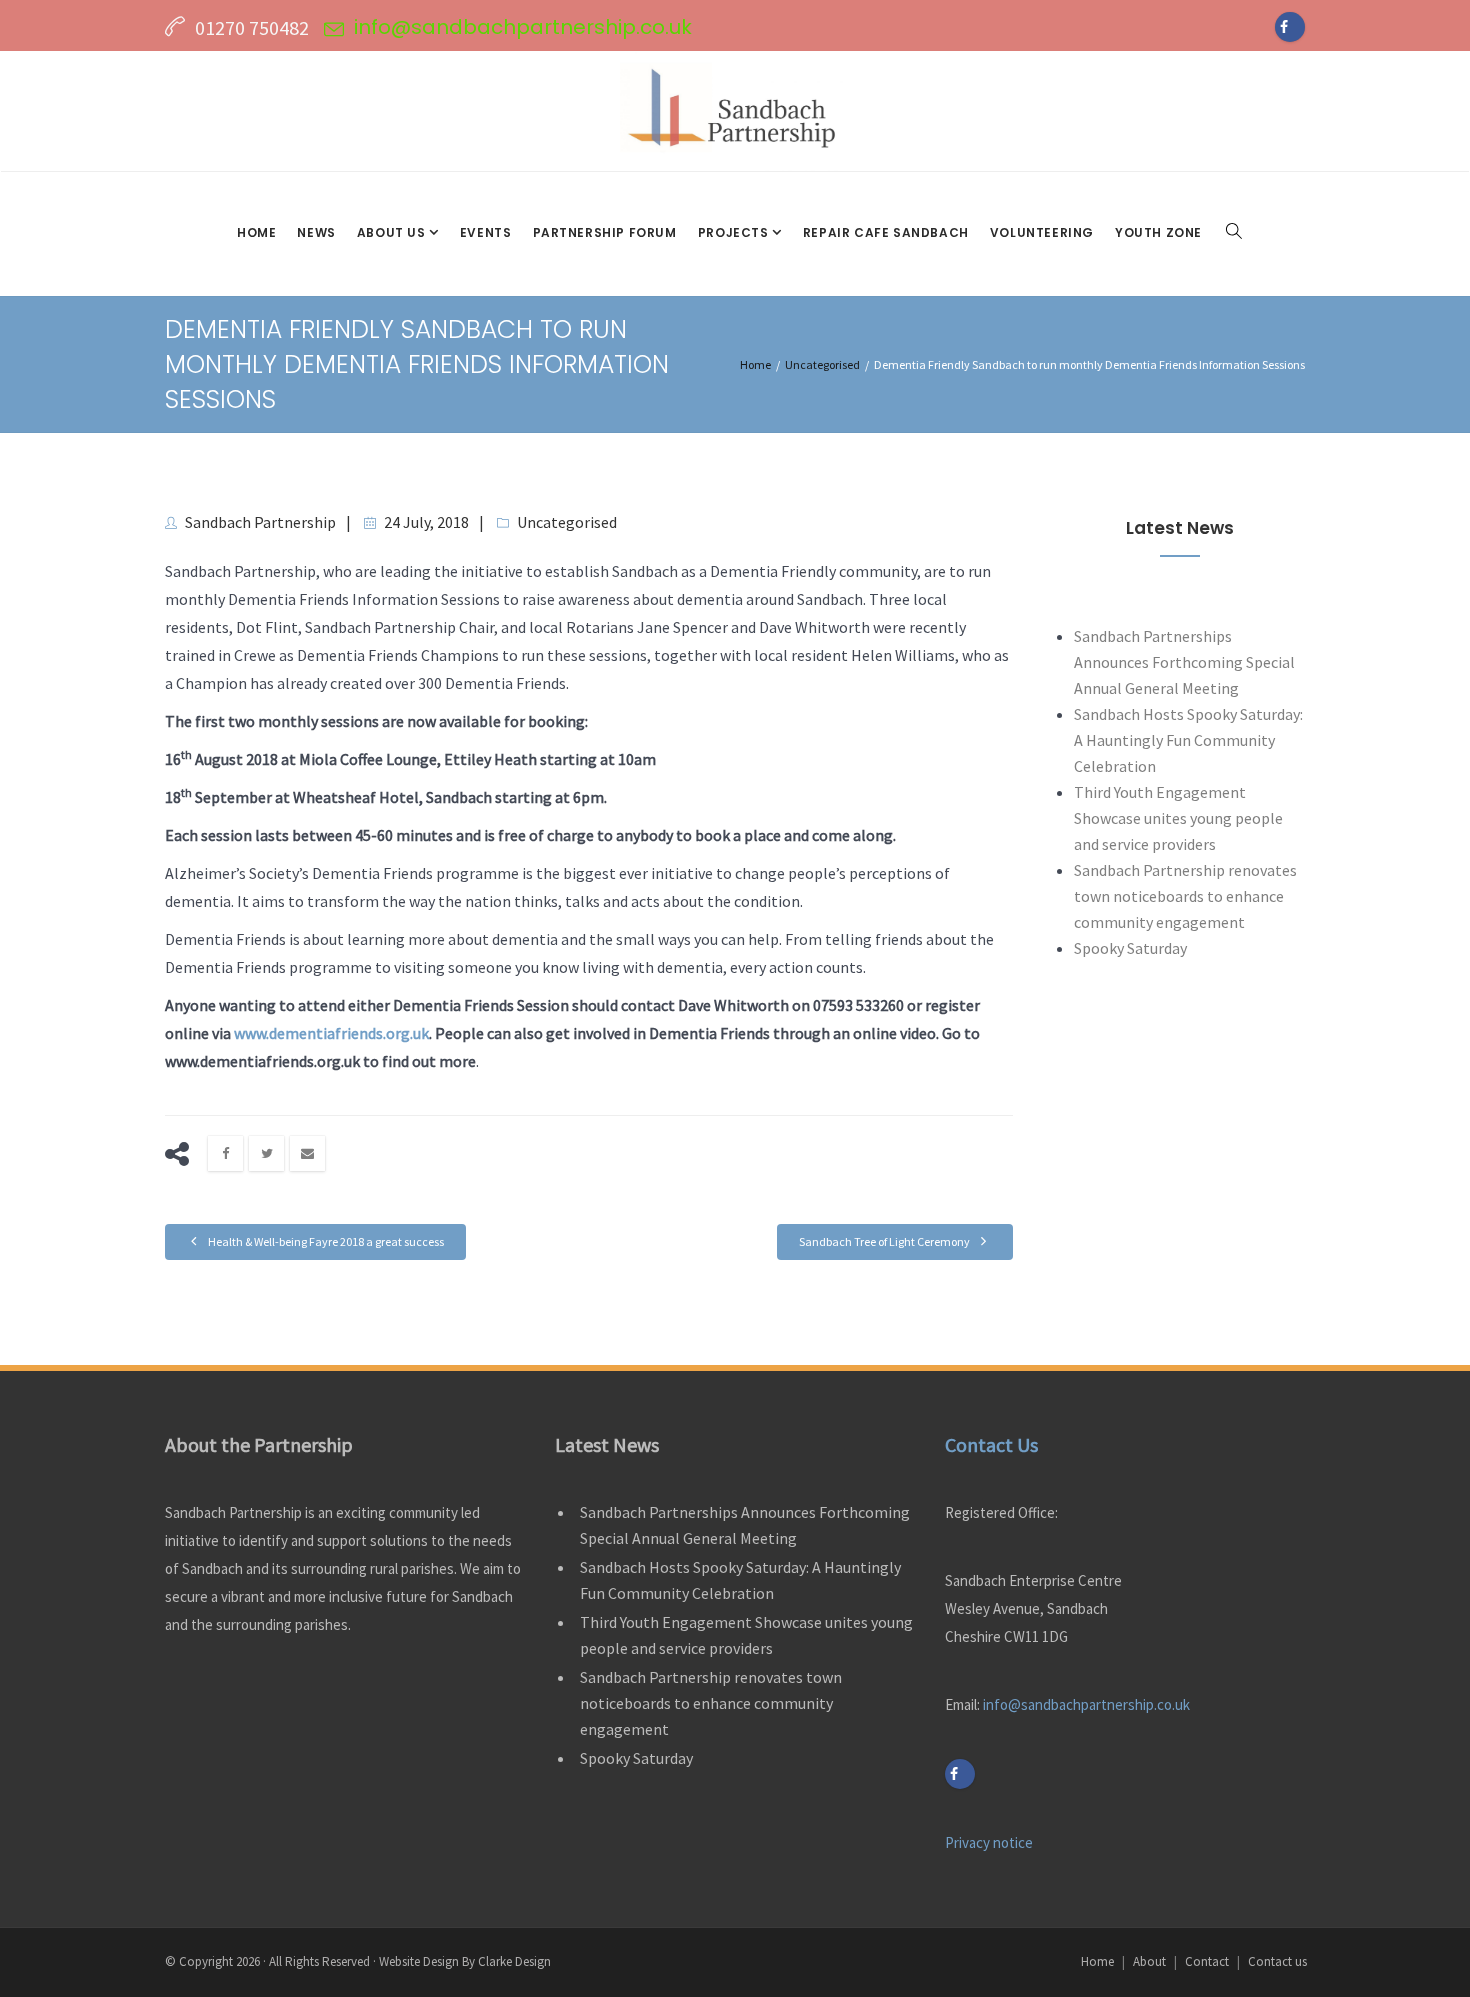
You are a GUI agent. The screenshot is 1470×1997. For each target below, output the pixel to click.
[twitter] (266, 1153)
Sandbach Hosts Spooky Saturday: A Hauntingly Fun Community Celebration (1188, 740)
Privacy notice (989, 1842)
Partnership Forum (605, 232)
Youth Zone (1158, 232)
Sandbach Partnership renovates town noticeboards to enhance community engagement (1185, 896)
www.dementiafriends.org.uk (331, 1033)
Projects (735, 232)
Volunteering (1042, 232)
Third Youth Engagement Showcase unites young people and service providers (1178, 818)
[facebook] (225, 1153)
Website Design (419, 1961)
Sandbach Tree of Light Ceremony (885, 1241)
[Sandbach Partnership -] (735, 111)
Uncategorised (567, 522)
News (316, 232)
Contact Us (991, 1444)
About (1149, 1961)
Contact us (1277, 1961)
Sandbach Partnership (260, 522)
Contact (1207, 1961)
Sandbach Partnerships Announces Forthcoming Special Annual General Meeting (1184, 662)
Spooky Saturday (1130, 948)
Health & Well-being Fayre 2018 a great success (325, 1241)
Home (256, 232)
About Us (393, 232)
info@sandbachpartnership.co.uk (523, 27)
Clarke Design (514, 1961)
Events (486, 232)
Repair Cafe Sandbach (886, 232)
